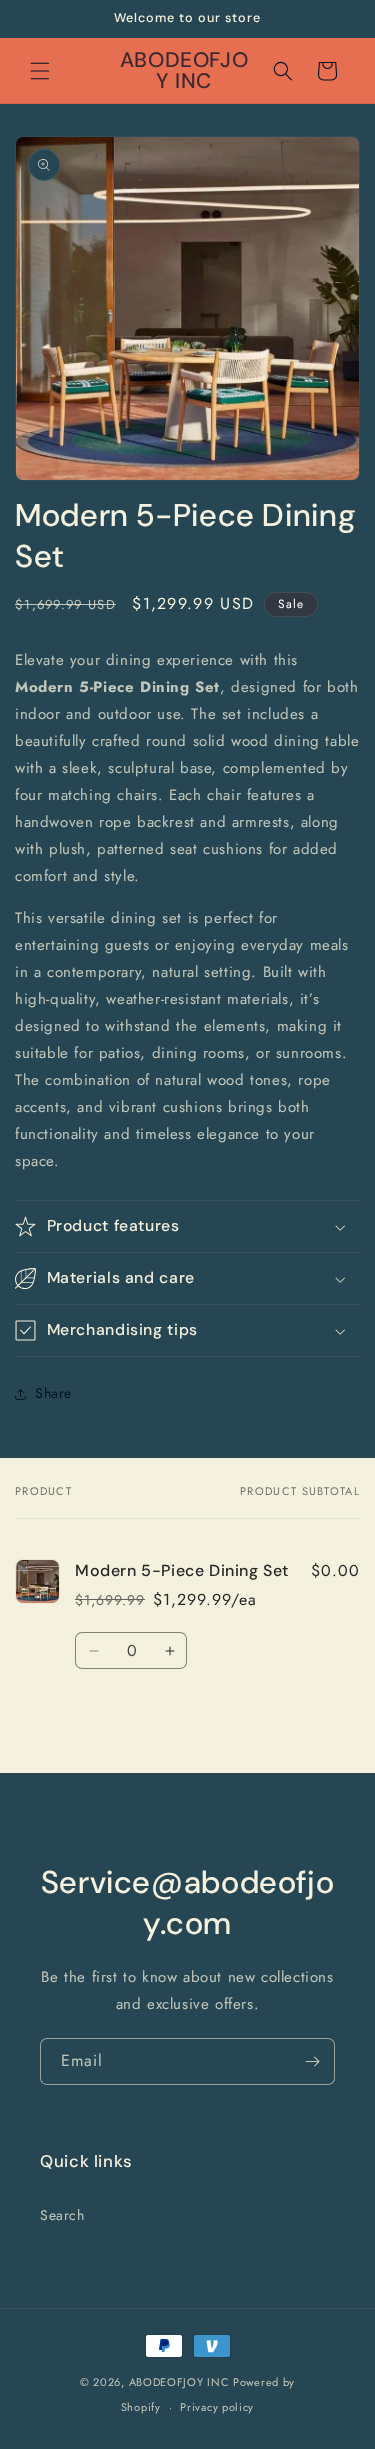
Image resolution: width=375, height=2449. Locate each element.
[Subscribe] (312, 2061)
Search (62, 2215)
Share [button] (53, 1393)
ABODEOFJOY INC (179, 2382)
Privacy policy (217, 2407)
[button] (40, 71)
